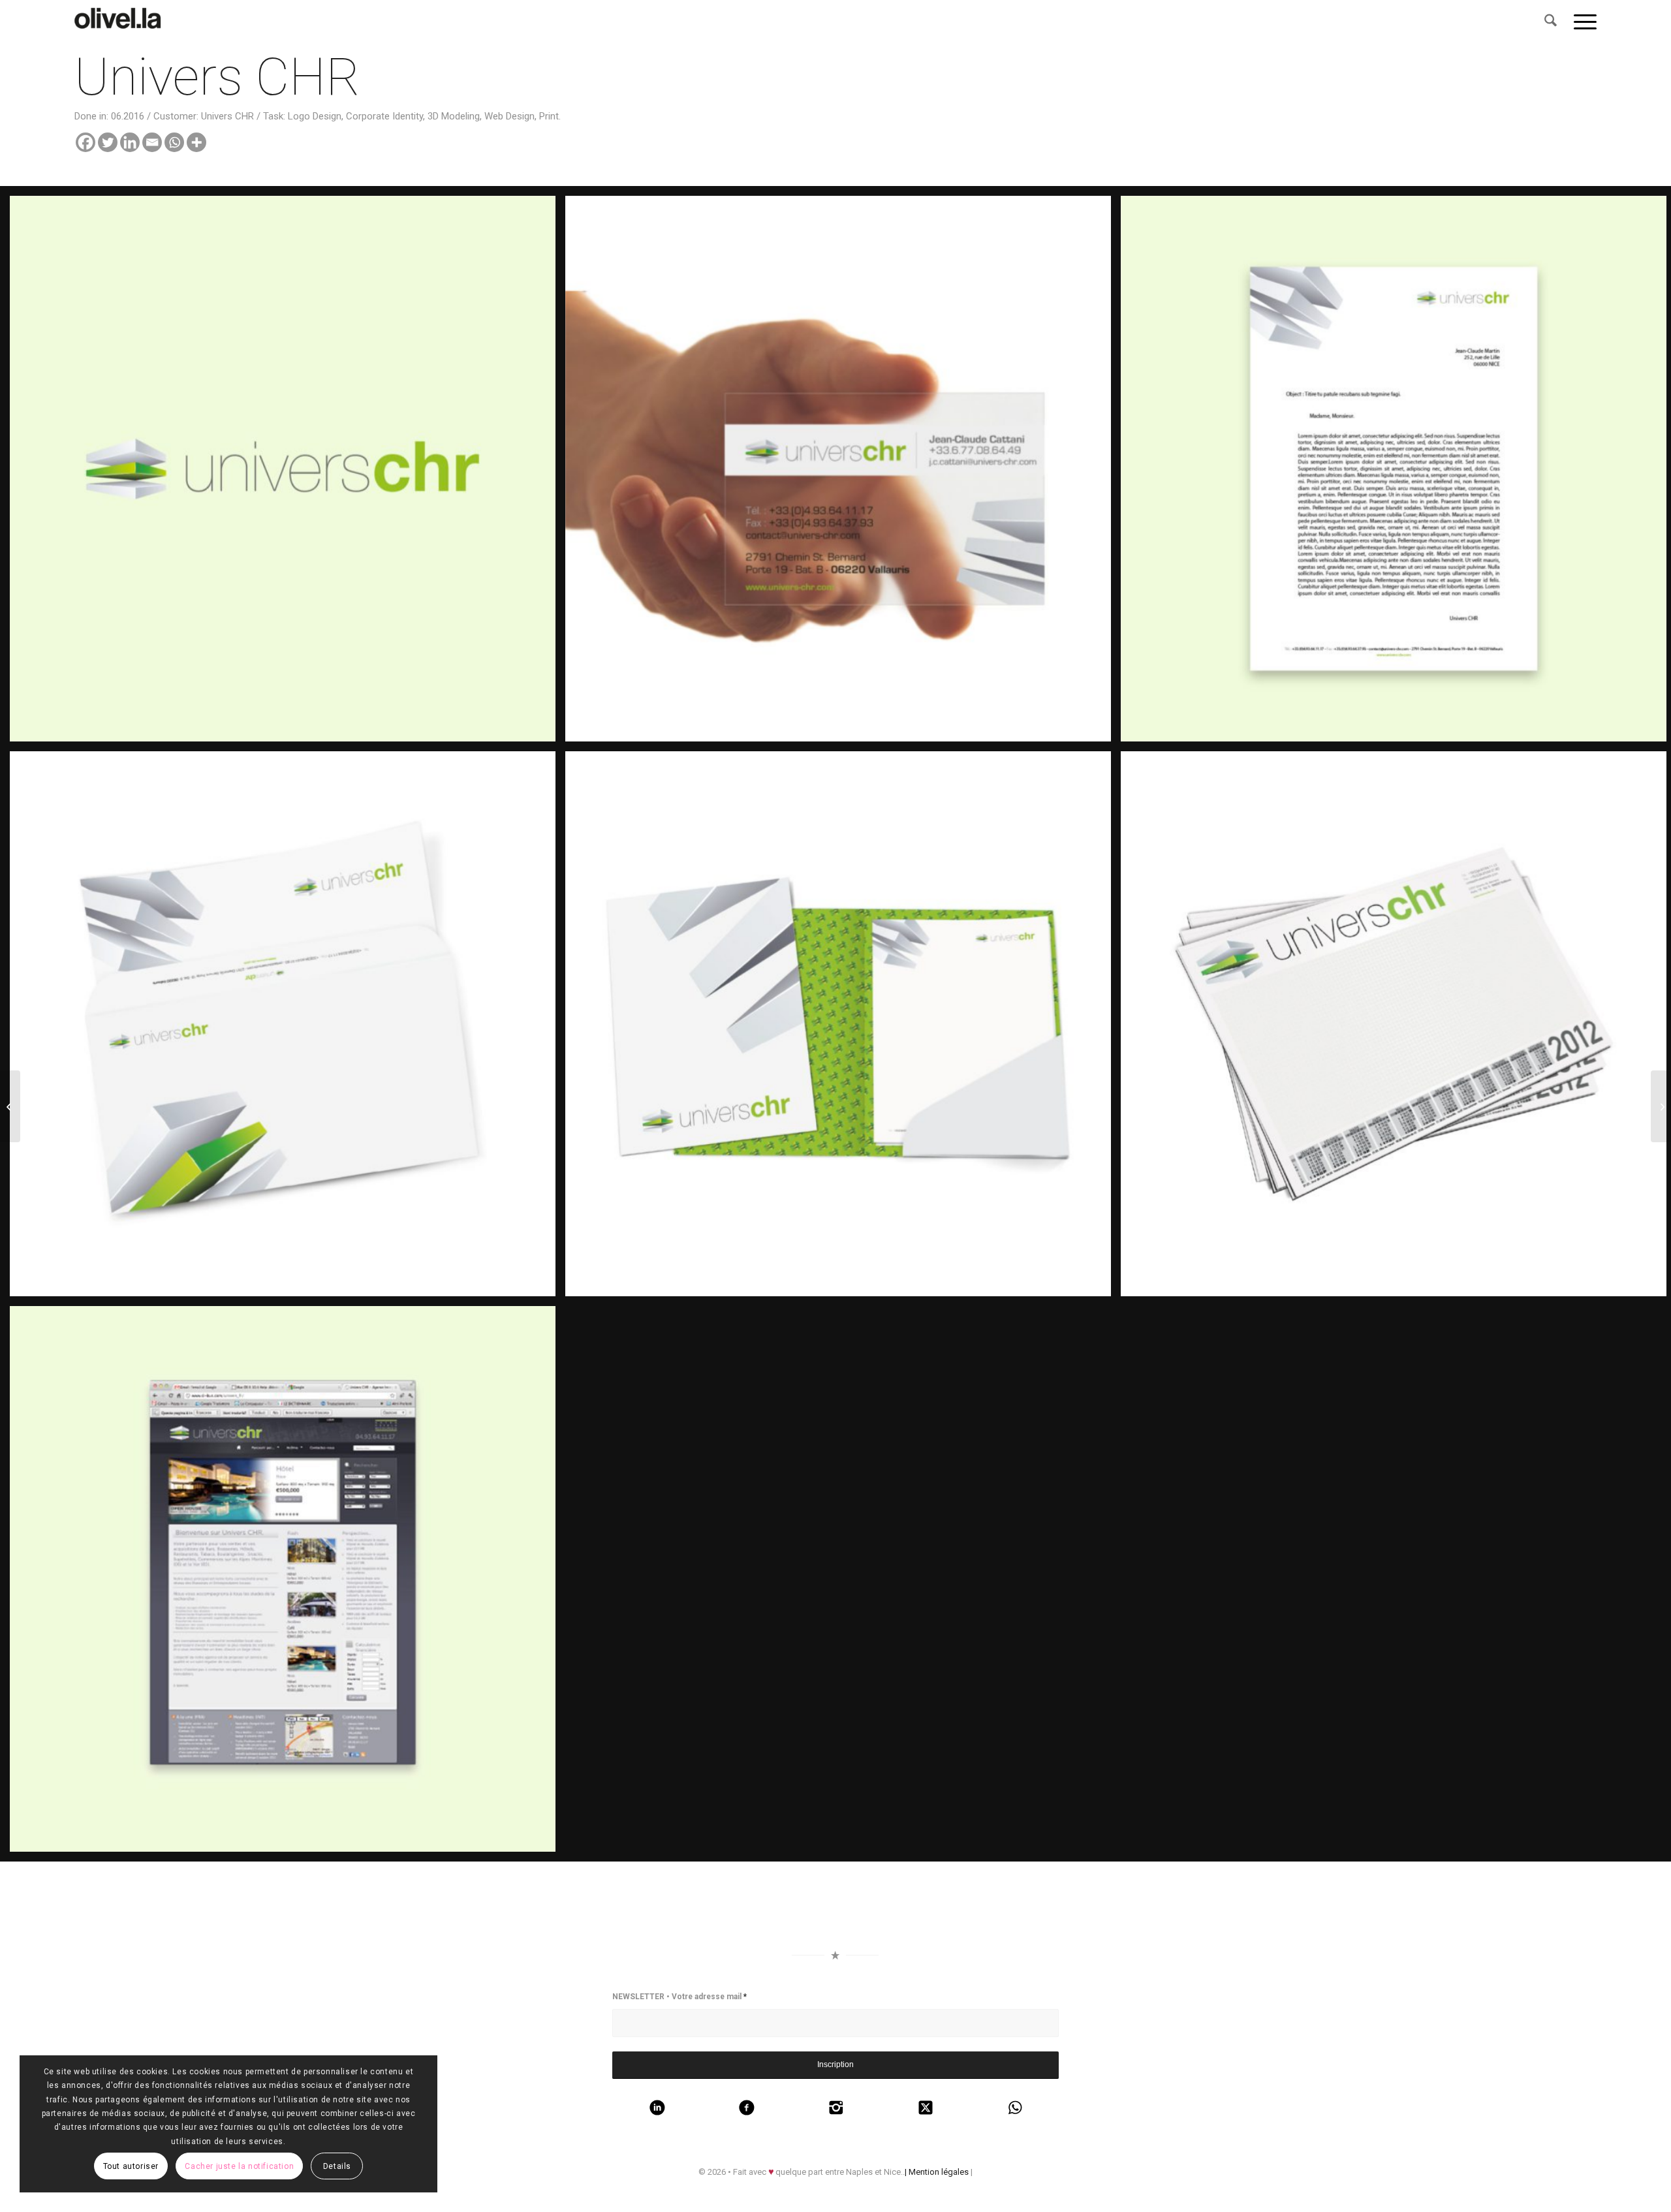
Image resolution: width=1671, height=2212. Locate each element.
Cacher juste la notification (239, 2166)
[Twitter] (108, 142)
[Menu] (1581, 22)
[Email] (152, 142)
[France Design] (1661, 1106)
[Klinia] (10, 1106)
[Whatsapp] (174, 142)
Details (337, 2166)
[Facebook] (86, 142)
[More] (196, 142)
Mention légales (939, 2172)
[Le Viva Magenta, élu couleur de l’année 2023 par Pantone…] (121, 22)
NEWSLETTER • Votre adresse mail (679, 1997)
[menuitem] (1551, 22)
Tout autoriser (131, 2166)
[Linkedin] (130, 142)
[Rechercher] (1551, 22)
